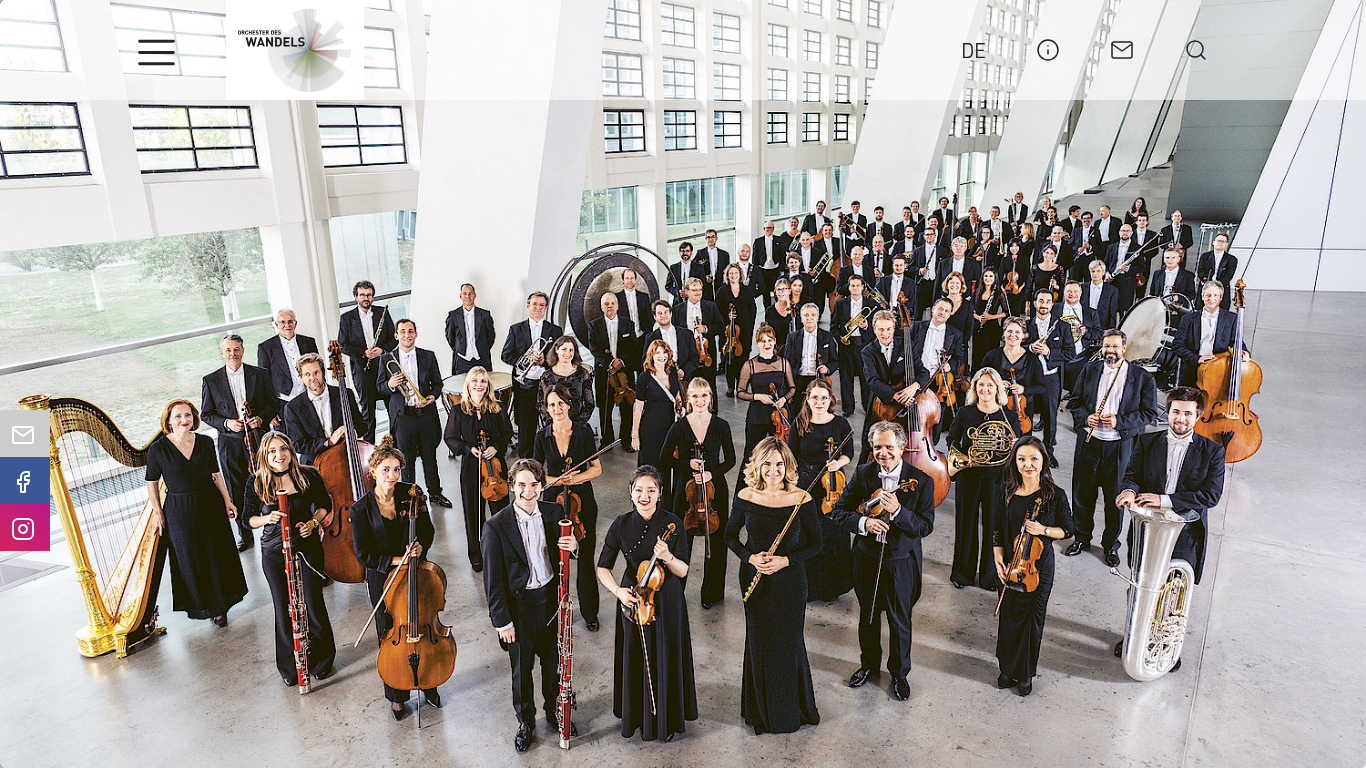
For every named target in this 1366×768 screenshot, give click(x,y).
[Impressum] (1048, 47)
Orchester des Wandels (295, 50)
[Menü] (156, 52)
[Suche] (1196, 47)
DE (973, 49)
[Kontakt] (1122, 47)
